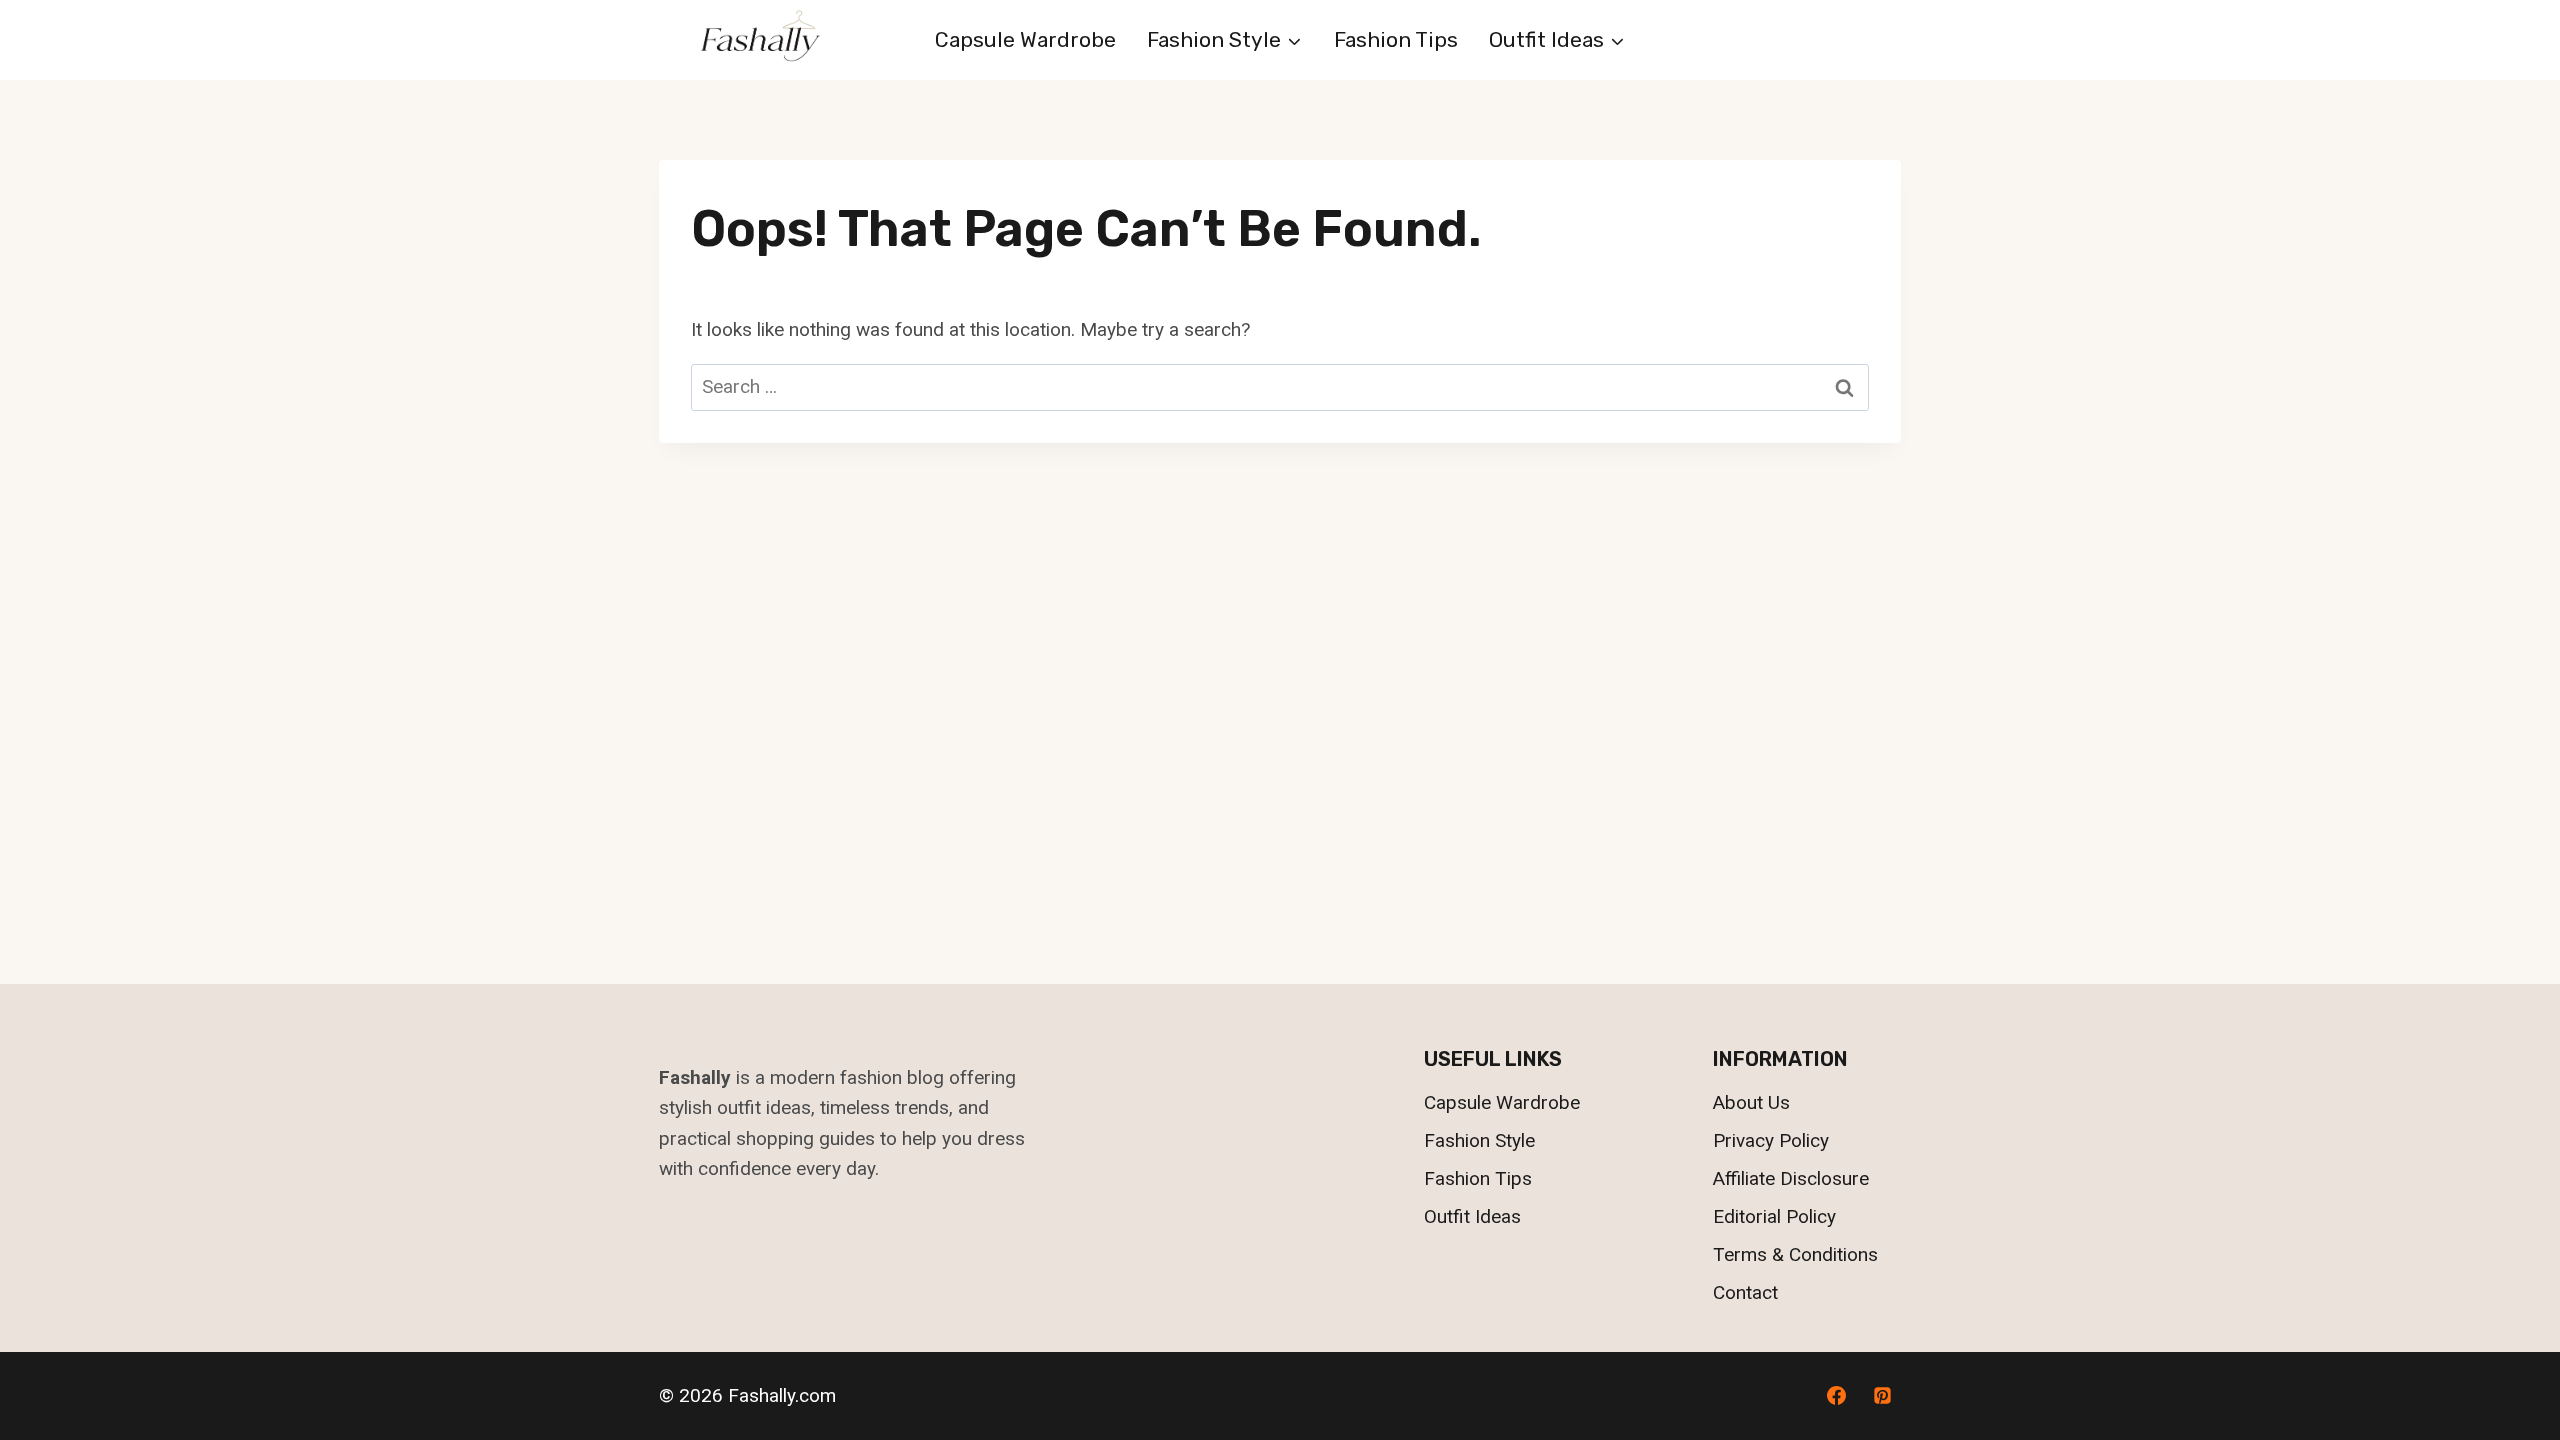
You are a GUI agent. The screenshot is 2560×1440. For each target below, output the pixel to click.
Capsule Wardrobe (1025, 39)
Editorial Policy (1774, 1216)
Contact (1745, 1292)
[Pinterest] (1882, 1396)
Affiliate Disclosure (1791, 1178)
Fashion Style (1479, 1140)
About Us (1751, 1102)
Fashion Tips (1396, 39)
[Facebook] (1836, 1396)
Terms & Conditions (1795, 1254)
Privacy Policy (1771, 1140)
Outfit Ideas (1472, 1216)
